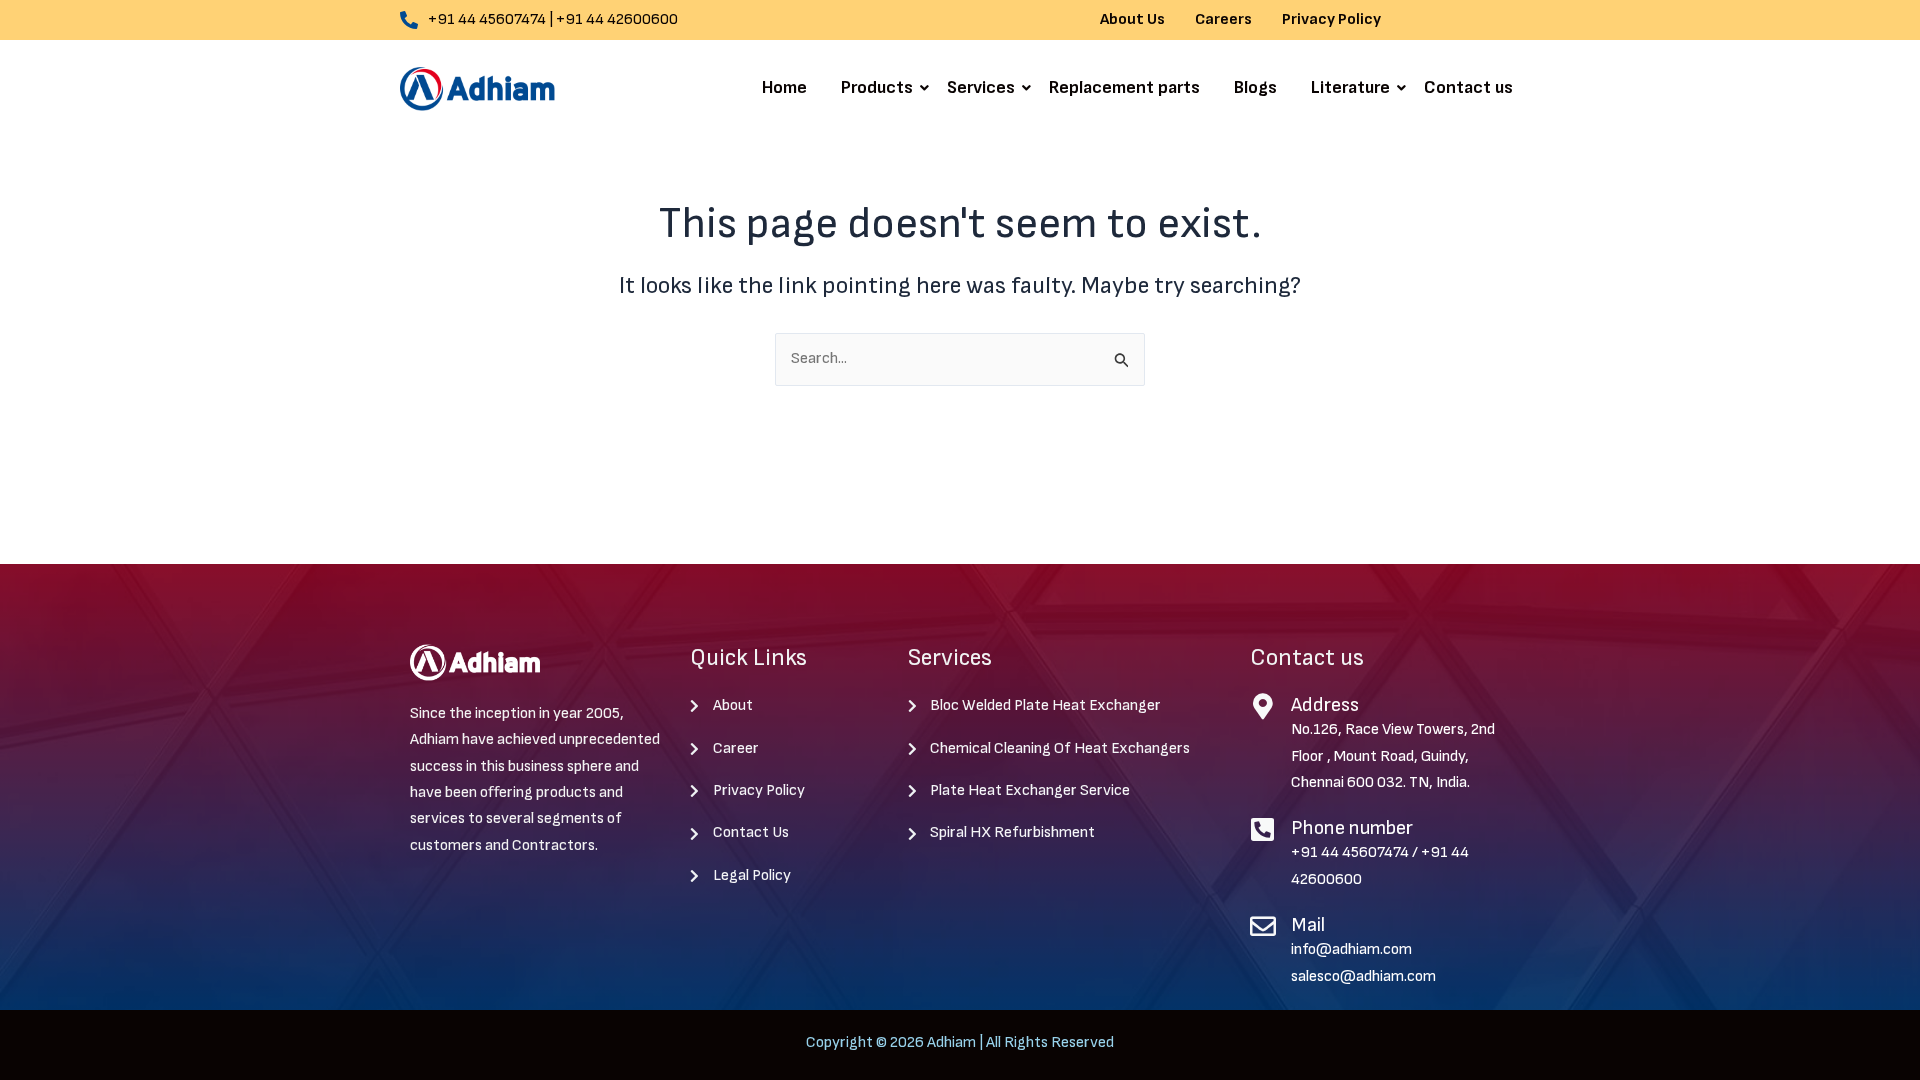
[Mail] (1263, 926)
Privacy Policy (1331, 20)
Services (981, 87)
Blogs (1255, 87)
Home (784, 87)
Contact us (1468, 87)
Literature (1350, 87)
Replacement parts (1124, 87)
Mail (1308, 925)
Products (877, 87)
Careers (1223, 20)
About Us (1132, 20)
